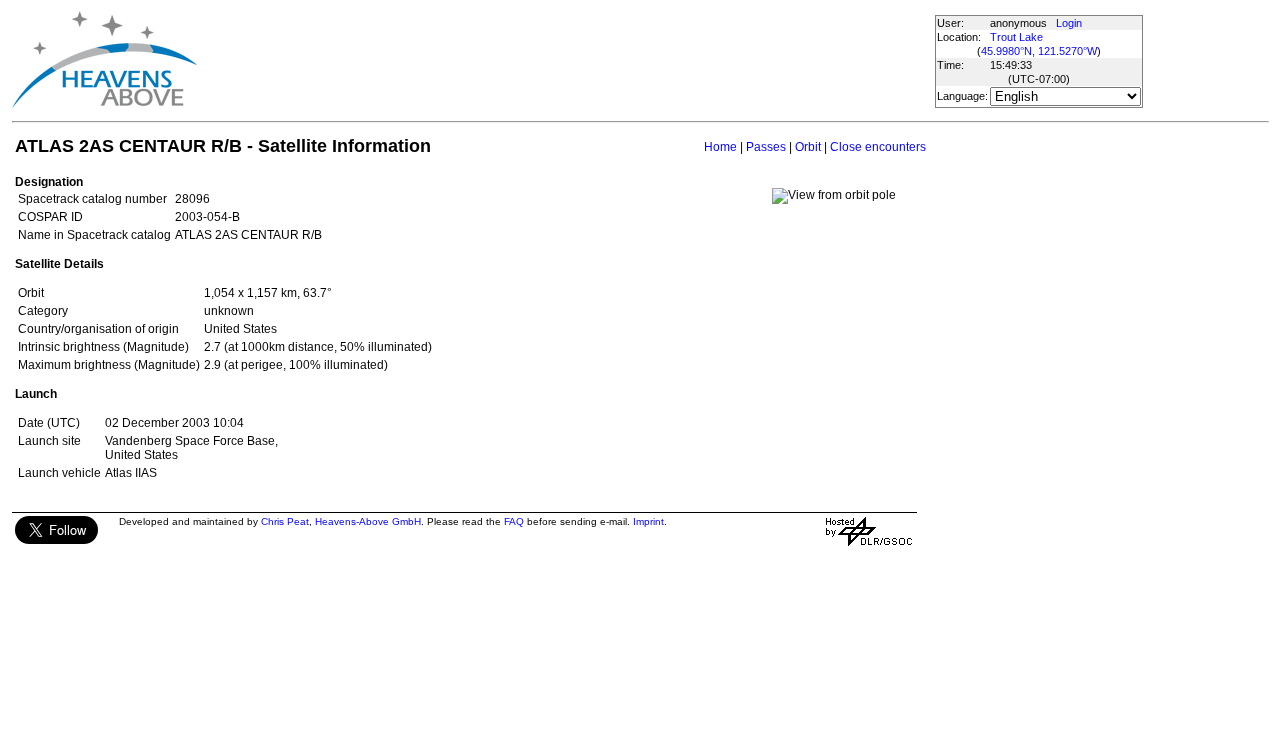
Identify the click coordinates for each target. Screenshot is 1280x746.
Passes (766, 147)
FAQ (514, 521)
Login (1069, 23)
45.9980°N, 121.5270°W (1039, 51)
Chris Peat (285, 521)
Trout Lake (1016, 37)
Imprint (648, 521)
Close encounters (878, 147)
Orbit (808, 147)
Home (720, 147)
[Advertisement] (565, 60)
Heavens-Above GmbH (368, 521)
